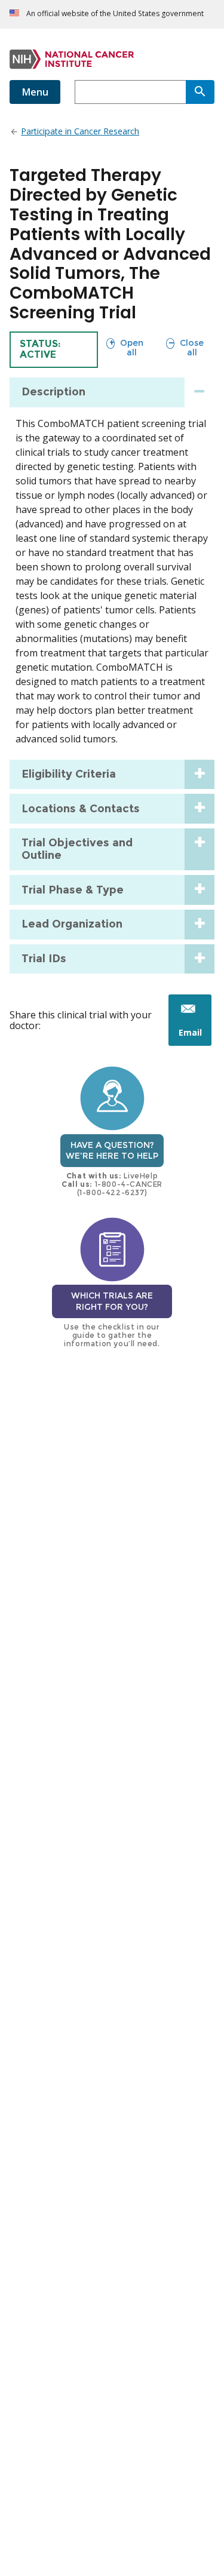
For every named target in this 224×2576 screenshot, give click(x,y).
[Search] (200, 92)
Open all (125, 347)
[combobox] (130, 92)
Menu (35, 92)
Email (195, 1036)
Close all (185, 347)
